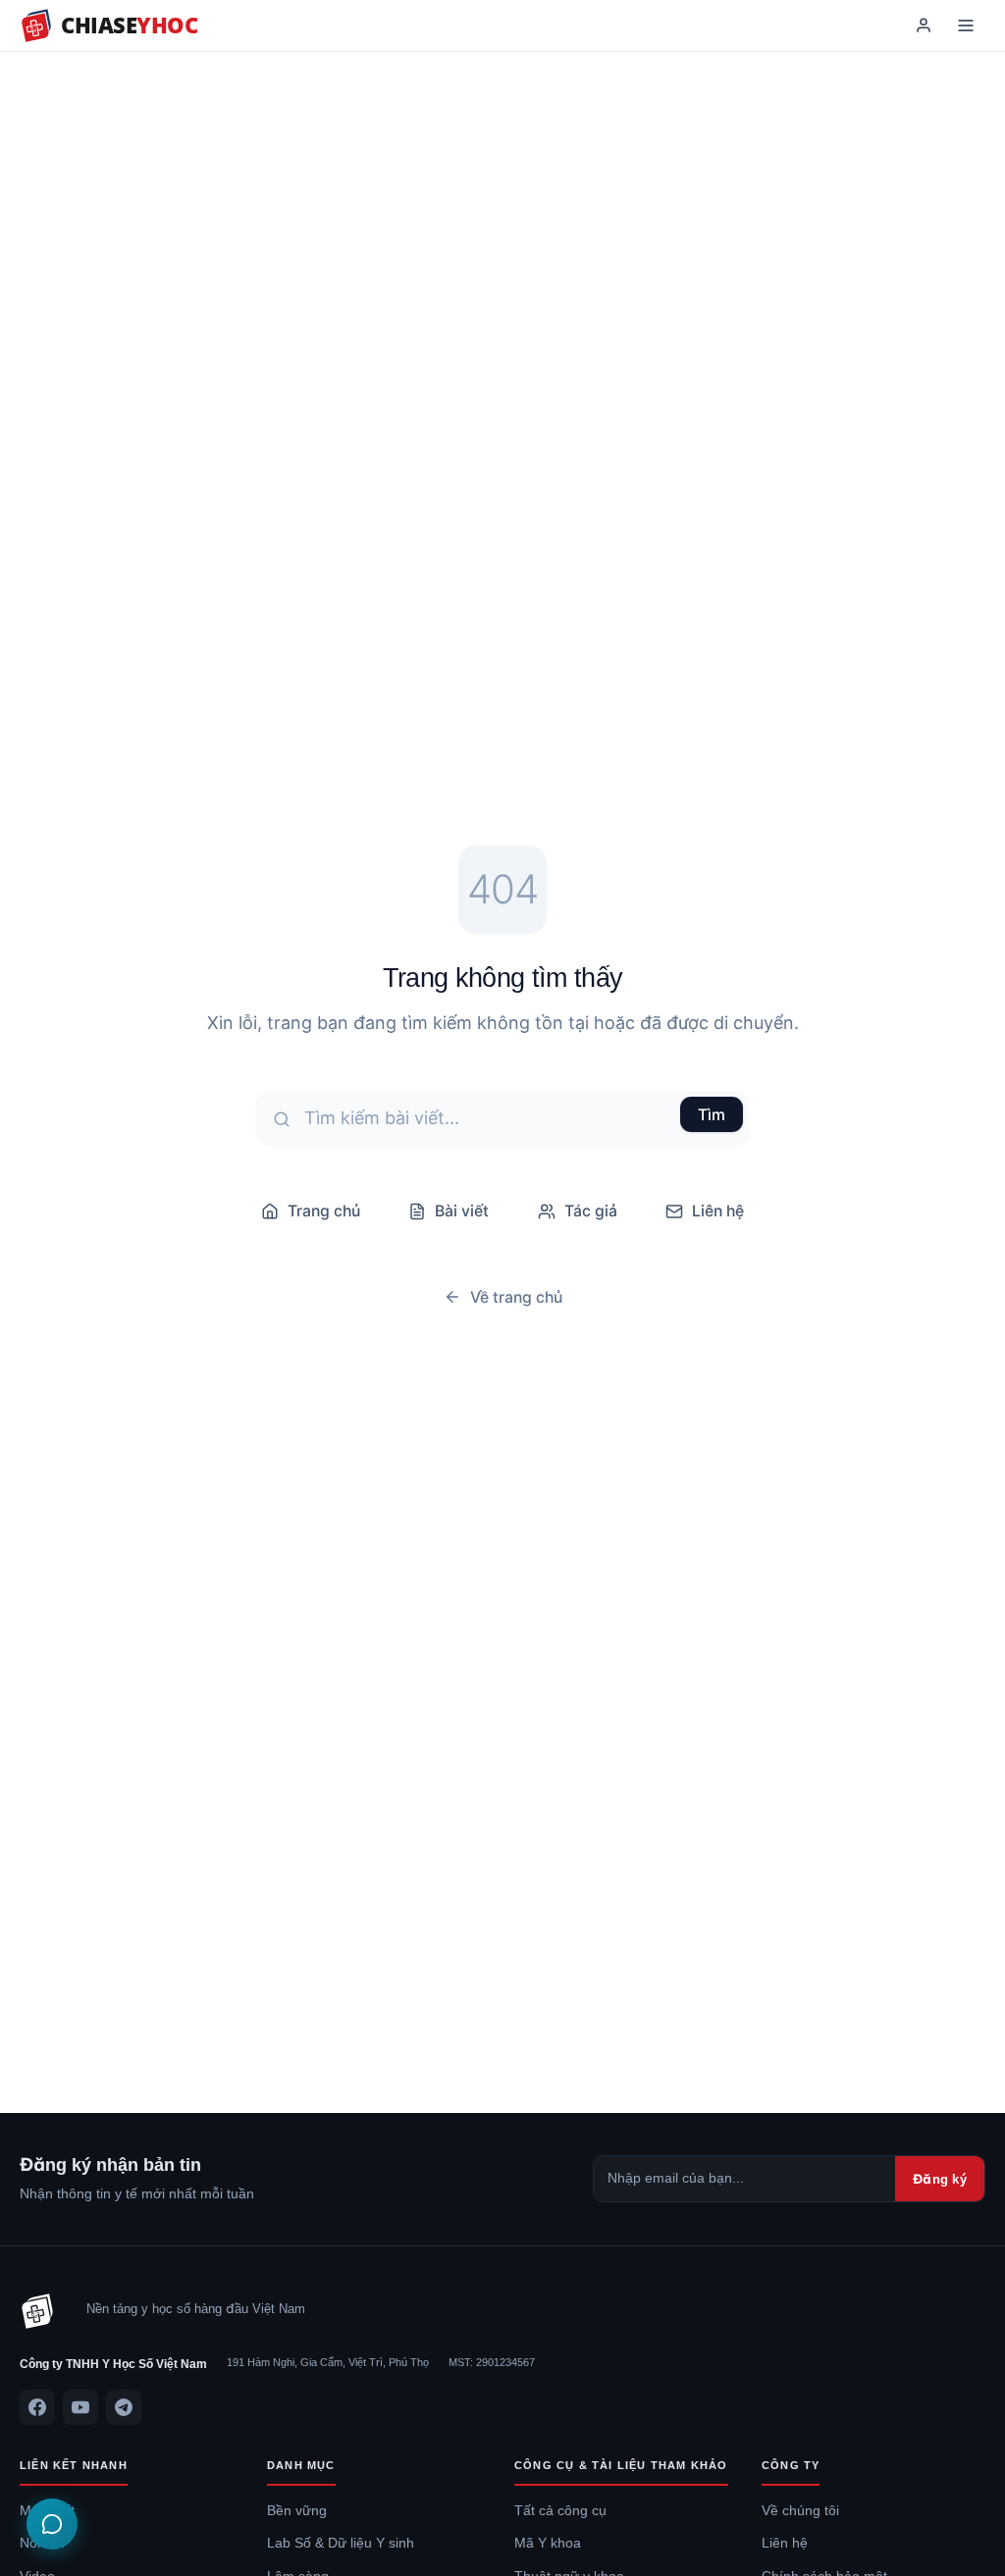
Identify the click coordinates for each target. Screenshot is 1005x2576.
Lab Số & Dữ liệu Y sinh (341, 2543)
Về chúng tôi (800, 2510)
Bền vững (297, 2510)
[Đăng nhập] (924, 26)
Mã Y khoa (548, 2543)
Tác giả (591, 1211)
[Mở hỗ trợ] (52, 2524)
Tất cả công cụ (560, 2510)
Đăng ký (940, 2179)
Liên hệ (718, 1211)
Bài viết (462, 1211)
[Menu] (966, 26)
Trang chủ (324, 1211)
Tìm (712, 1114)
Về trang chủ (516, 1297)
